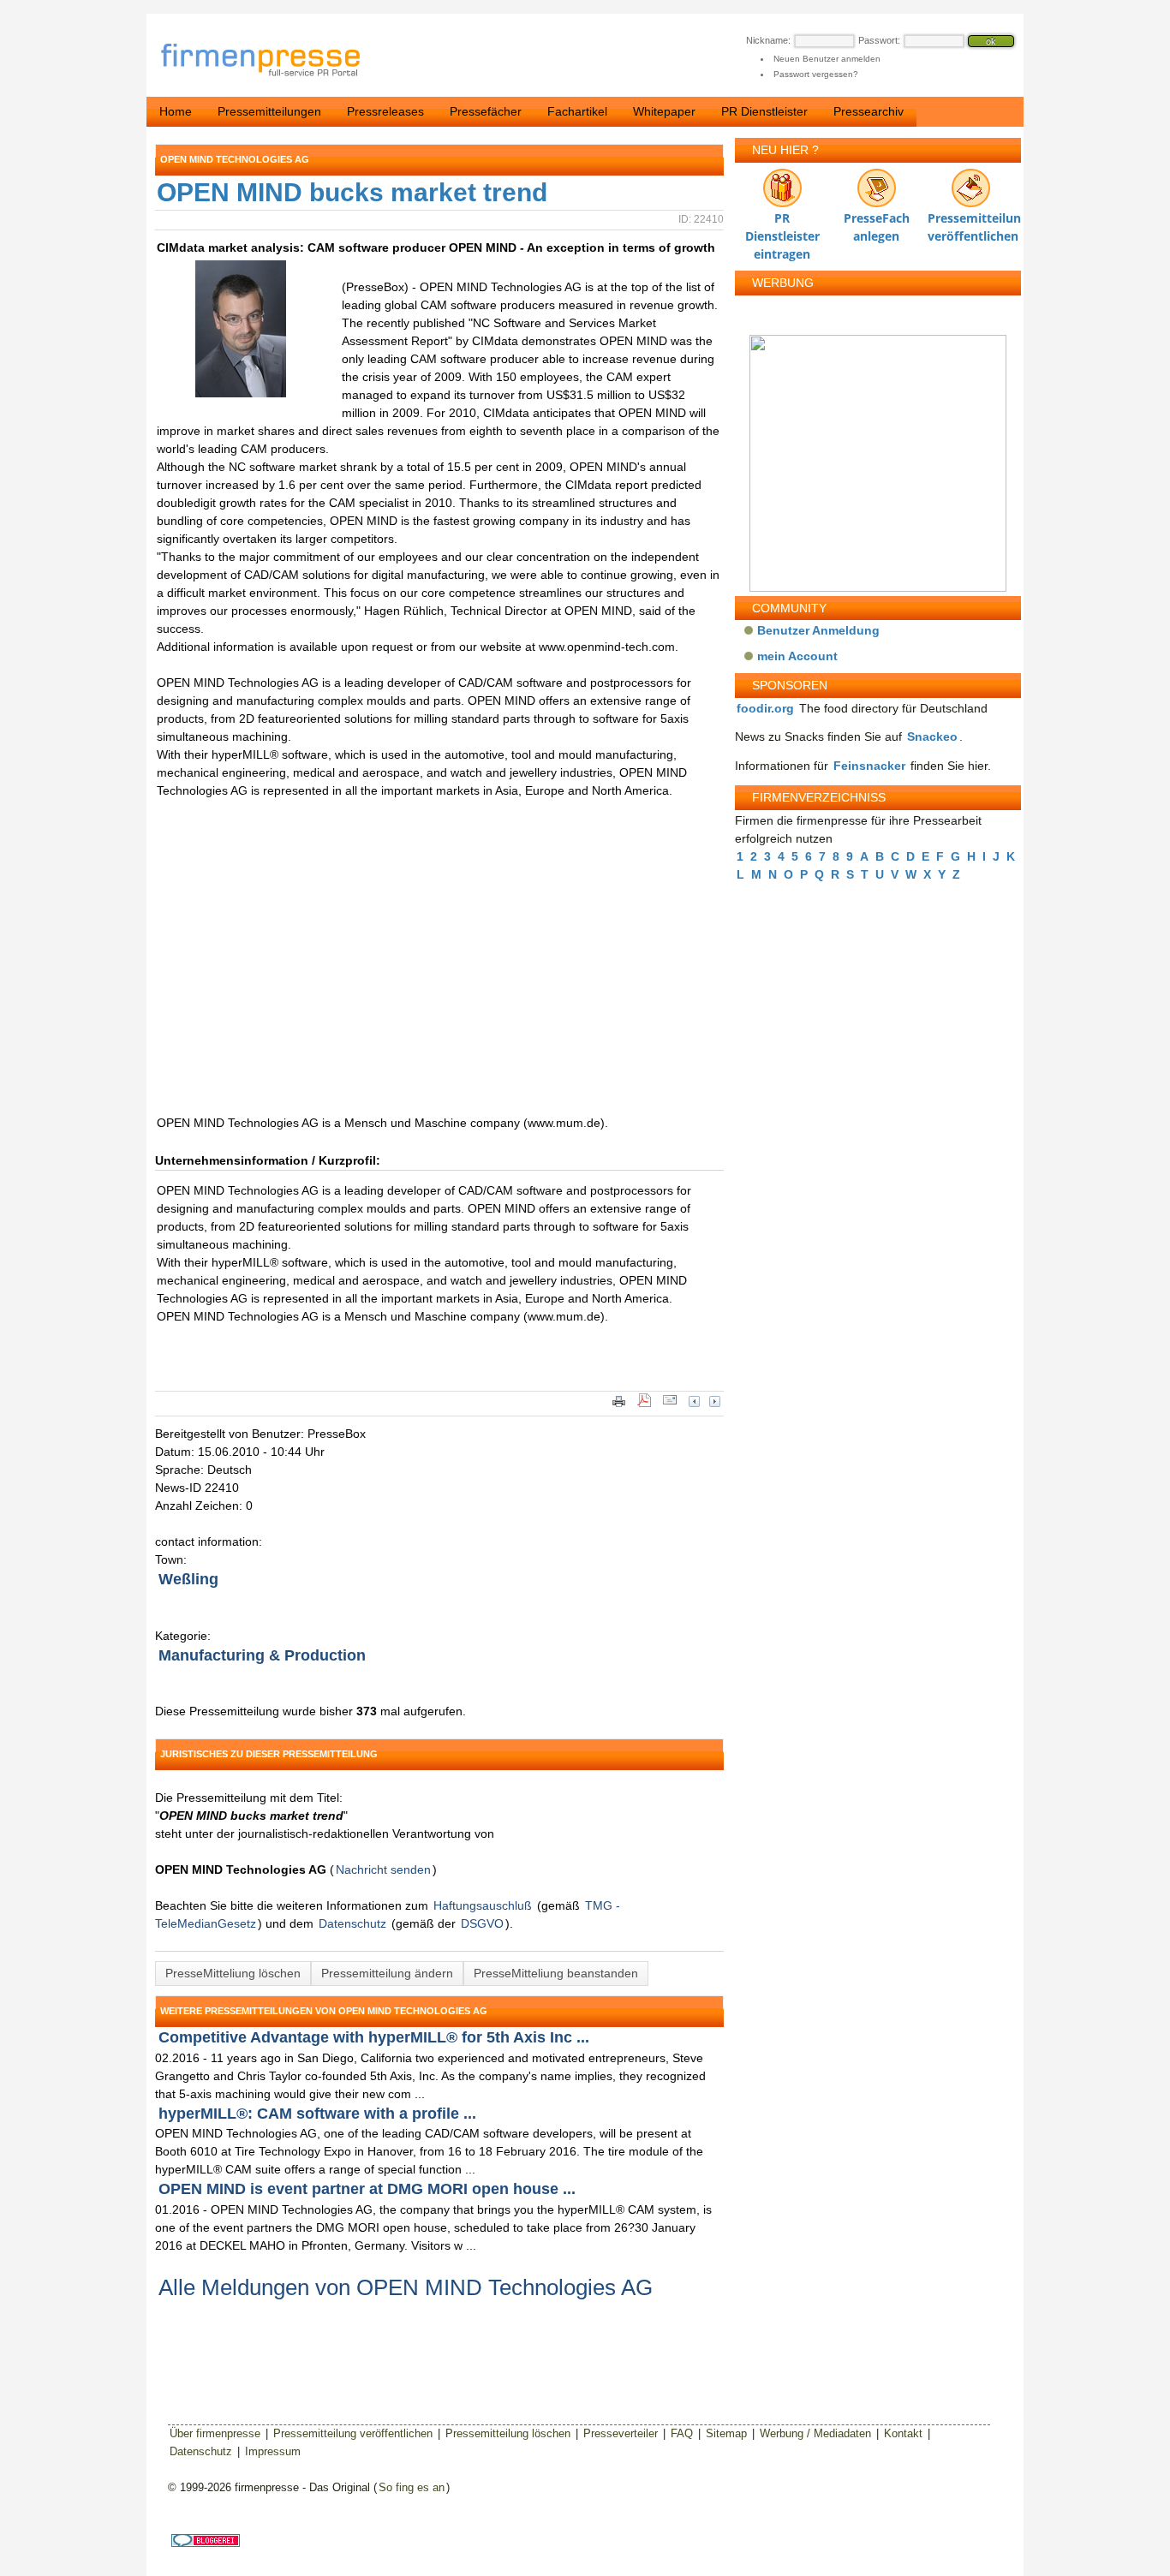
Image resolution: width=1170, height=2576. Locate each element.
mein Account (797, 656)
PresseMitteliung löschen (233, 1973)
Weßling (188, 1579)
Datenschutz (352, 1923)
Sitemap (726, 2433)
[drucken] (619, 1405)
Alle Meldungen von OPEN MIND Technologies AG (406, 2287)
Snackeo (932, 736)
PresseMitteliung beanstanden (556, 1973)
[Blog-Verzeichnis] (206, 2543)
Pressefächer (486, 111)
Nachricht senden (383, 1869)
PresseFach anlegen (877, 222)
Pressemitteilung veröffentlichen (970, 222)
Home (176, 111)
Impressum (273, 2451)
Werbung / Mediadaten (815, 2433)
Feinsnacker (869, 766)
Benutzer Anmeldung (818, 630)
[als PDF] (644, 1405)
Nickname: (768, 40)
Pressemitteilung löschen (508, 2433)
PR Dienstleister (764, 111)
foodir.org (765, 708)
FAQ (682, 2433)
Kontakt (903, 2433)
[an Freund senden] (670, 1405)
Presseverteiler (621, 2433)
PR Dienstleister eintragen (782, 222)
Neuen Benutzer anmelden (827, 59)
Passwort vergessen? (816, 74)
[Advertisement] (412, 966)
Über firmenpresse (215, 2433)
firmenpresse (272, 61)
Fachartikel (577, 111)
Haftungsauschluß (483, 1905)
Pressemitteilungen (269, 111)
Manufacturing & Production (262, 1655)
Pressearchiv (869, 111)
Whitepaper (664, 111)
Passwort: (879, 40)
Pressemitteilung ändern (387, 1973)
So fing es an (412, 2487)
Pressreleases (385, 111)
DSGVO (482, 1923)
